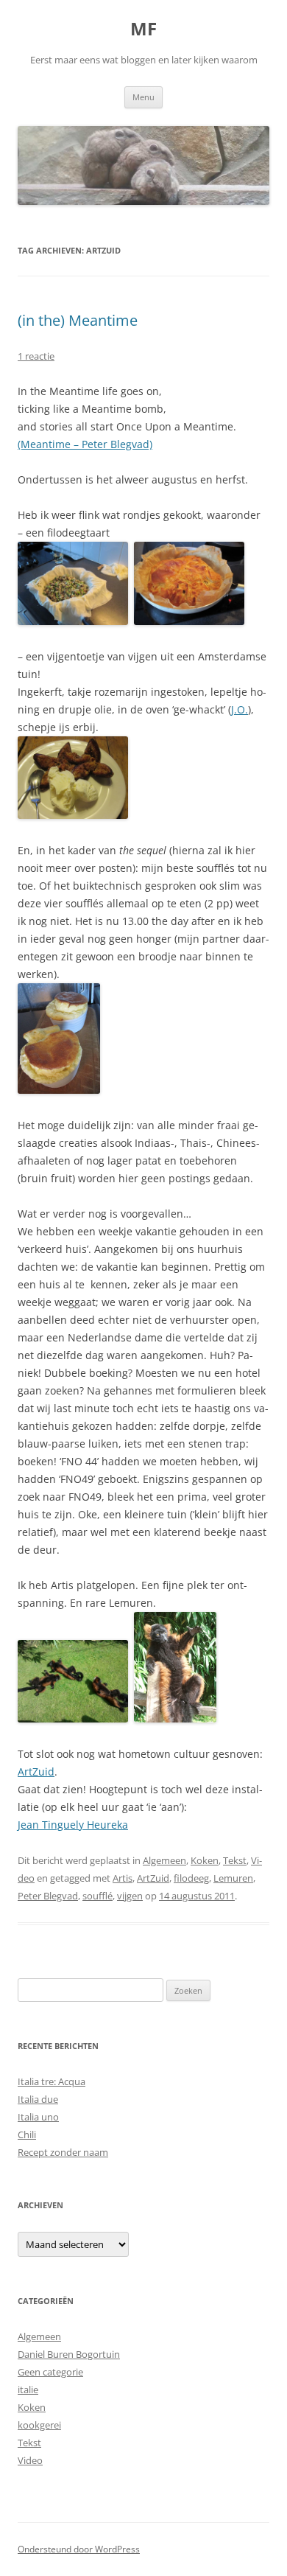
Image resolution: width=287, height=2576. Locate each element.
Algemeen (164, 1860)
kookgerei (39, 2425)
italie (28, 2390)
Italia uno (38, 2117)
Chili (27, 2135)
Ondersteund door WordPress (79, 2549)
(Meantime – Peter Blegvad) (85, 444)
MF (143, 29)
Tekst (235, 1860)
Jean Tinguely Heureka (73, 1825)
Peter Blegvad (48, 1896)
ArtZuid (36, 1772)
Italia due (38, 2099)
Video (30, 2460)
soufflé (98, 1896)
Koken (205, 1860)
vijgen (130, 1896)
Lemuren (233, 1878)
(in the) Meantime (78, 320)
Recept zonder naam (63, 2152)
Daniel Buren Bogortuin (69, 2354)
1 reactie (36, 356)
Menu (143, 97)
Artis (123, 1878)
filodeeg (191, 1878)
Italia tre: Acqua (52, 2081)
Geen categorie (50, 2372)
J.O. (240, 709)
